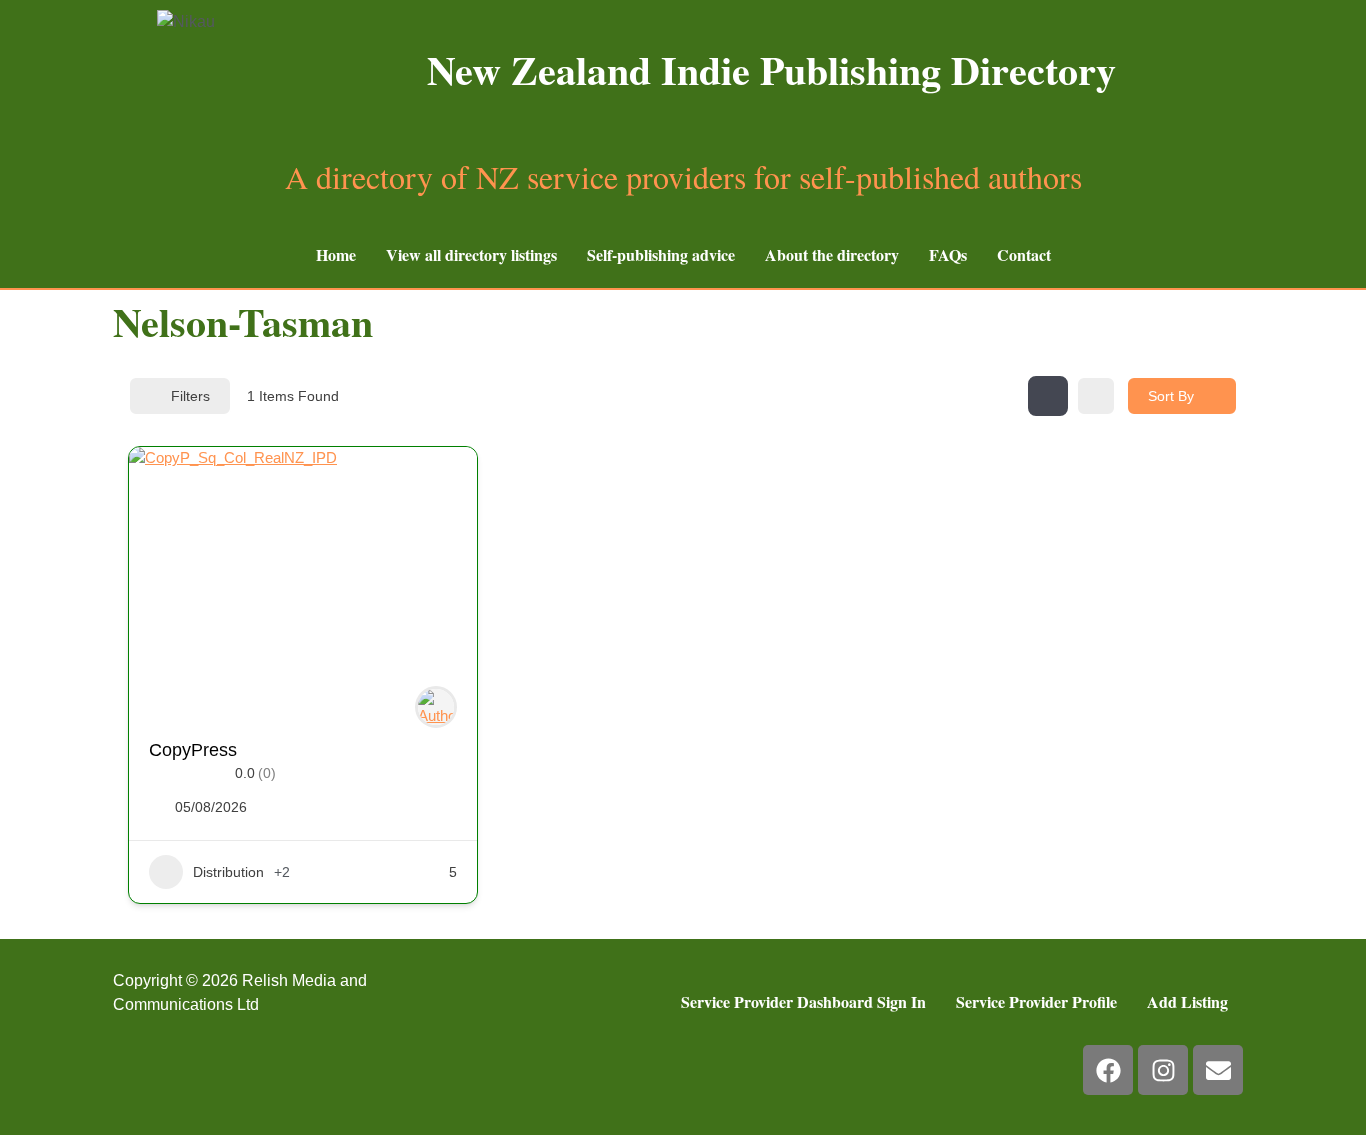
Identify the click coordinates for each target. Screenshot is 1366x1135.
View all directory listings (471, 254)
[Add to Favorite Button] (442, 482)
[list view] (1096, 396)
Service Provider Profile (1036, 1001)
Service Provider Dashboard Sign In (803, 1001)
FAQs (948, 254)
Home (336, 254)
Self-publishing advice (661, 254)
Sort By (1171, 396)
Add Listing (1187, 1001)
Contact (1024, 254)
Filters (190, 396)
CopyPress (193, 750)
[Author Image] (436, 707)
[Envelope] (1218, 1070)
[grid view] (1048, 396)
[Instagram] (1163, 1070)
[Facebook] (1108, 1070)
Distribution (228, 872)
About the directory (832, 254)
